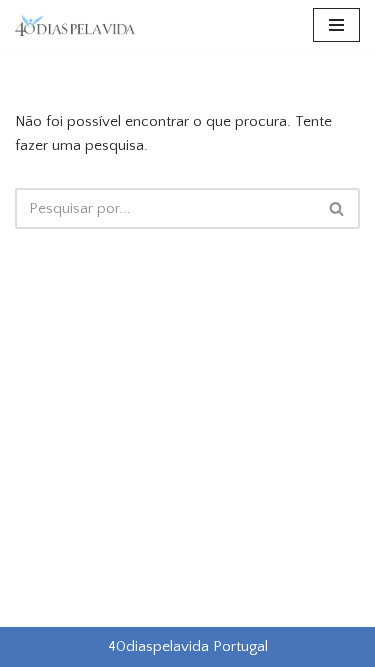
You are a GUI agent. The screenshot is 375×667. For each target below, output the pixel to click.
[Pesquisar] (337, 208)
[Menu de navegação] (336, 25)
